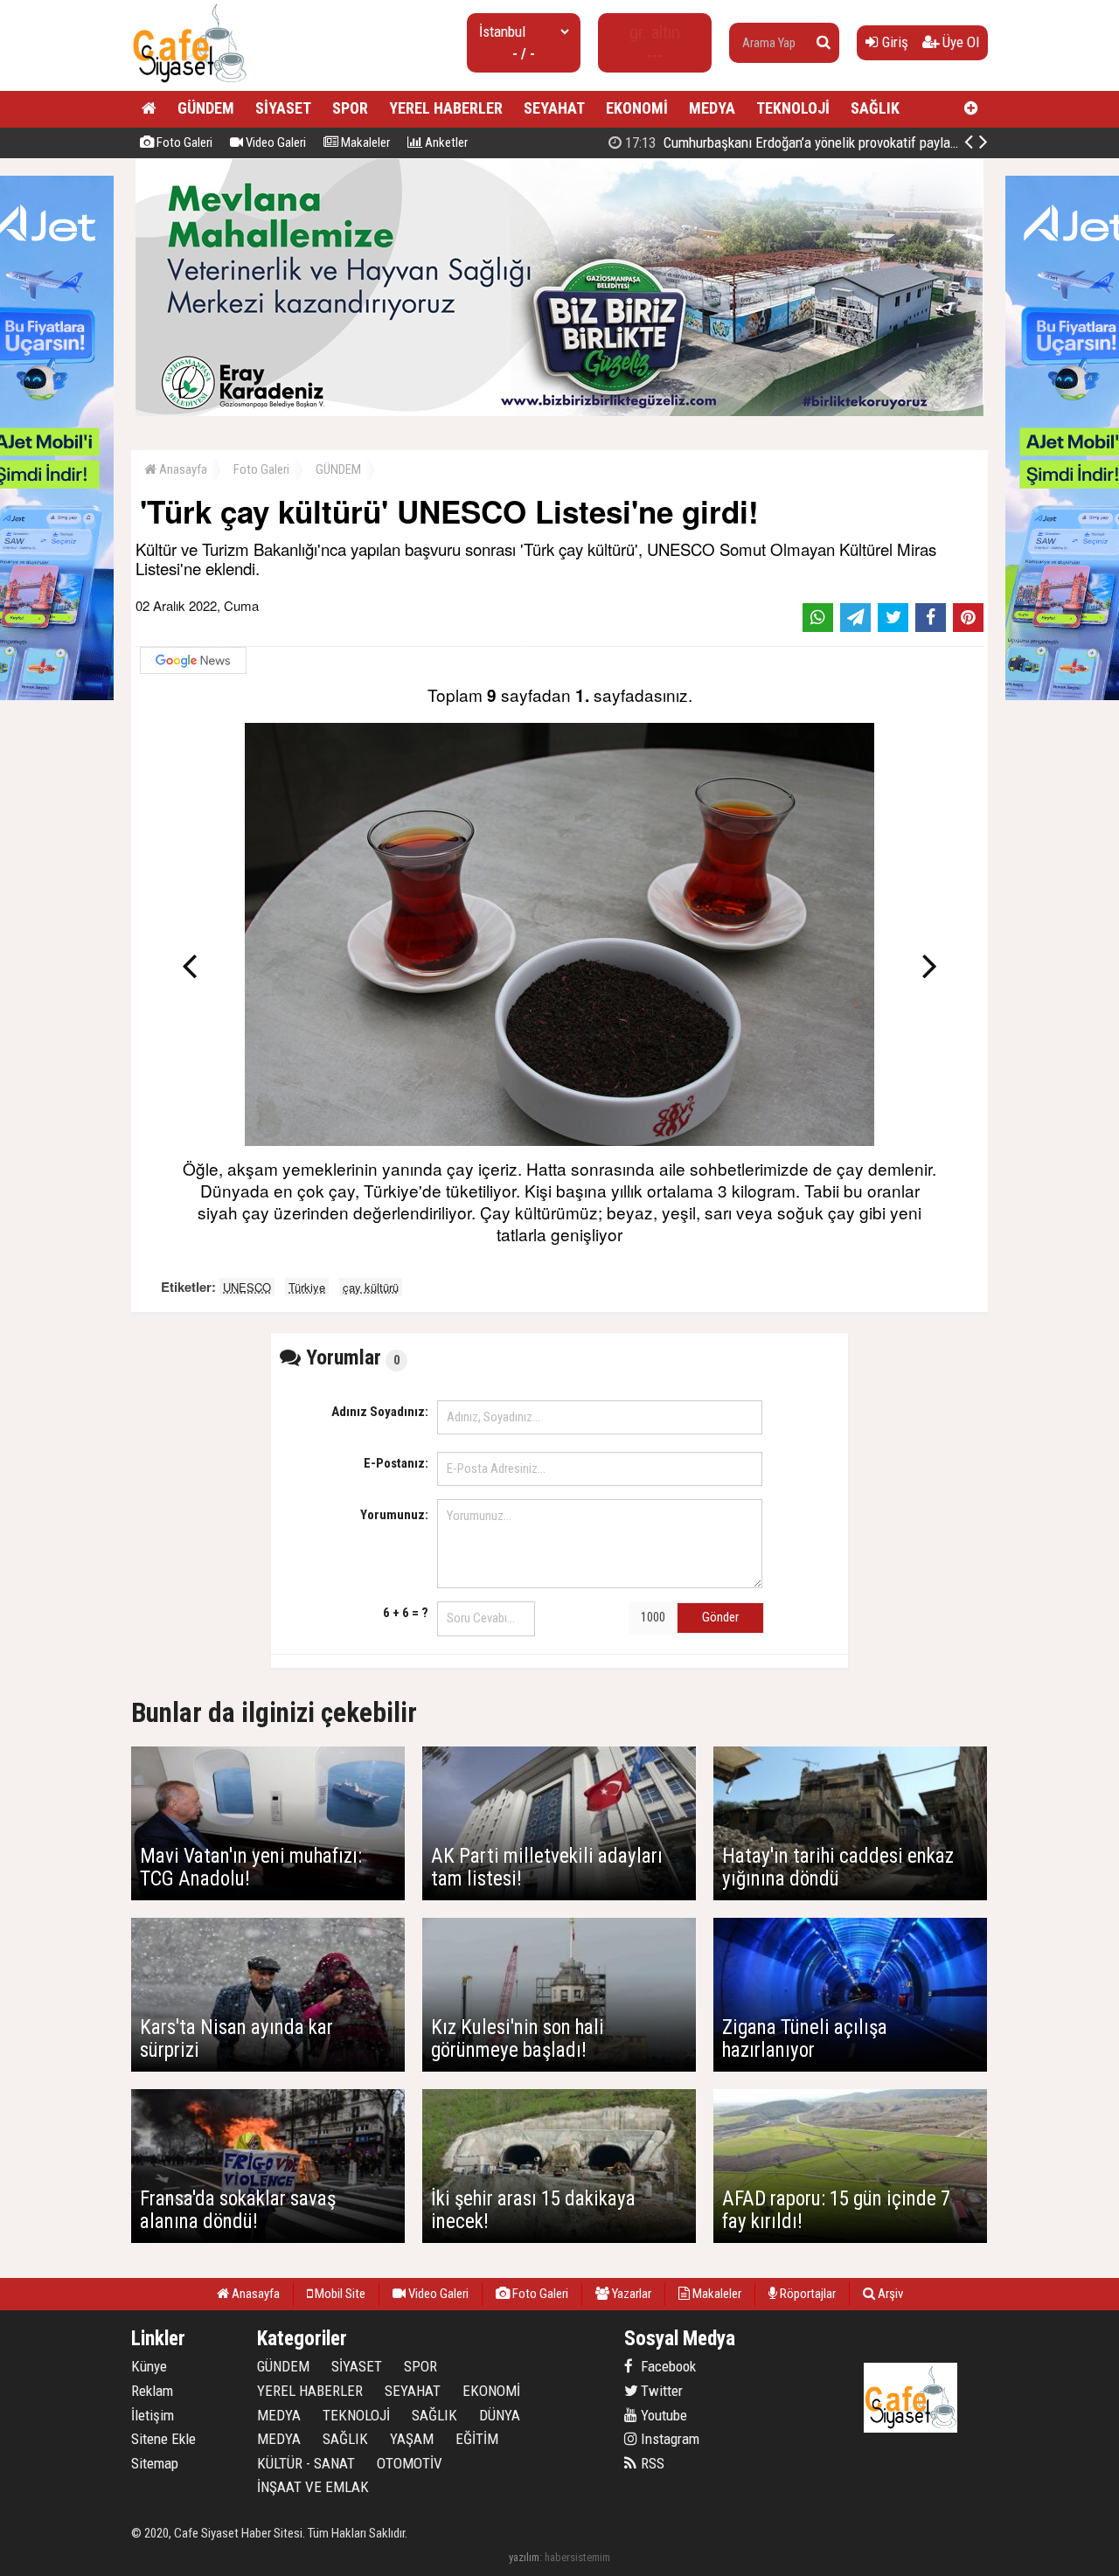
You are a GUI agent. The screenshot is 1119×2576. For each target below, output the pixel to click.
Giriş (893, 42)
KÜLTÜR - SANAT (306, 2463)
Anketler (445, 142)
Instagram (668, 2439)
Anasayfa (182, 469)
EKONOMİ (637, 108)
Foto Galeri (183, 142)
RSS (651, 2463)
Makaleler (364, 142)
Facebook (667, 2366)
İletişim (153, 2415)
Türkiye (307, 1287)
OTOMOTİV (410, 2463)
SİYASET (283, 108)
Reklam (152, 2391)
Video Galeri (275, 142)
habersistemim (577, 2557)
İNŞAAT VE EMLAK (313, 2487)
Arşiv (889, 2294)
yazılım (524, 2557)
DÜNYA (500, 2415)
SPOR (350, 108)
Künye (149, 2366)
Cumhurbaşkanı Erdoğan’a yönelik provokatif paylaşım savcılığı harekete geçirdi (870, 142)
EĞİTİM (477, 2439)
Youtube (662, 2415)
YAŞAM (412, 2439)
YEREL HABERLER (446, 108)
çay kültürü (371, 1287)
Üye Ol (959, 42)
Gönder (720, 1617)
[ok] (824, 43)
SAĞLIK (875, 108)
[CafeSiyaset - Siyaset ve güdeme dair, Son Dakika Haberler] (189, 83)
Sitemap (155, 2463)
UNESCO (247, 1287)
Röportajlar (806, 2294)
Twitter (660, 2391)
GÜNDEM (206, 108)
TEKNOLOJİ (793, 108)
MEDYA (712, 108)
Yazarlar (630, 2294)
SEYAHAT (554, 108)
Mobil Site (339, 2294)
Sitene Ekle (163, 2439)
